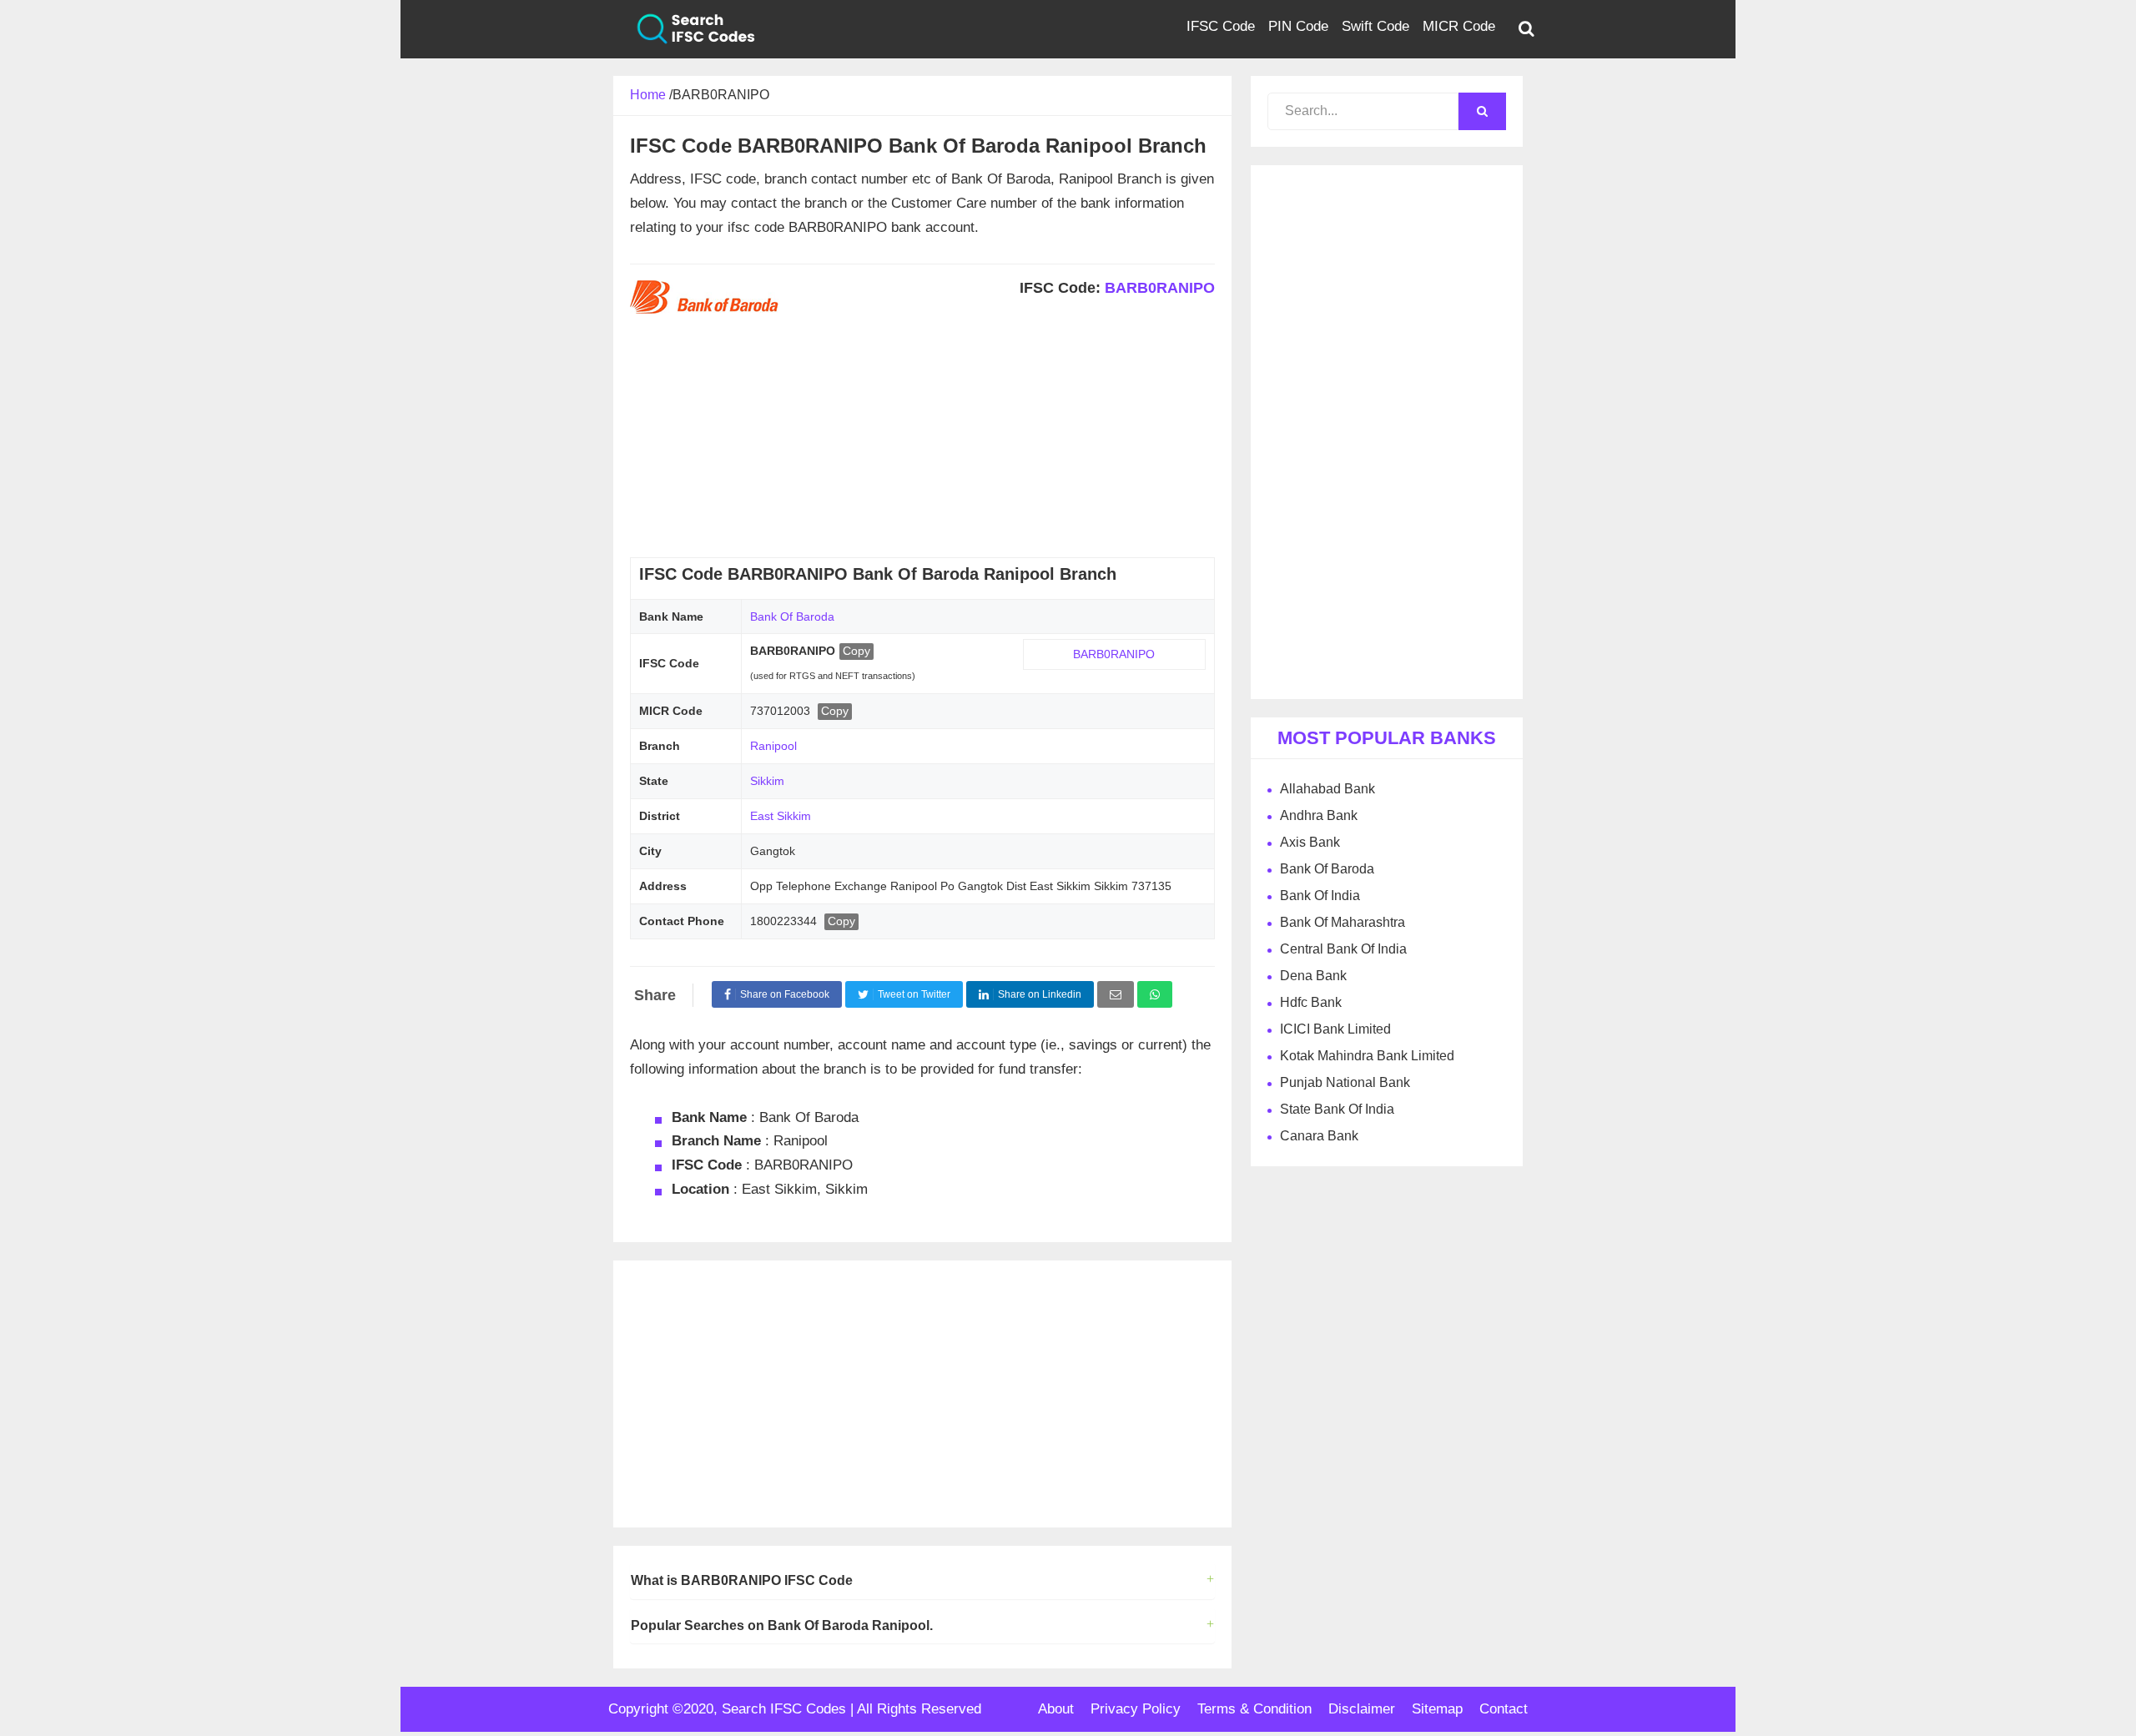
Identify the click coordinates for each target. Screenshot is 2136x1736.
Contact (1504, 1709)
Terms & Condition (1254, 1709)
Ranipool (773, 746)
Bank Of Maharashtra (1343, 922)
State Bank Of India (1337, 1109)
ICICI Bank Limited (1335, 1029)
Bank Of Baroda (792, 616)
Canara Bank (1319, 1136)
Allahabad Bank (1327, 789)
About (1056, 1709)
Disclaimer (1362, 1709)
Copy (856, 651)
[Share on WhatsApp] (1155, 995)
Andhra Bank (1319, 815)
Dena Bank (1313, 976)
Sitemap (1437, 1709)
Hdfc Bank (1311, 1002)
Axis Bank (1310, 842)
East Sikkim (781, 816)
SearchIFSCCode (684, 29)
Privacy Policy (1136, 1709)
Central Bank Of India (1343, 949)
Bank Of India (1320, 896)
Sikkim (767, 781)
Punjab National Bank (1345, 1082)
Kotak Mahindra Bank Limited (1367, 1056)
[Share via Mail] (1116, 995)
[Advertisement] (922, 440)
